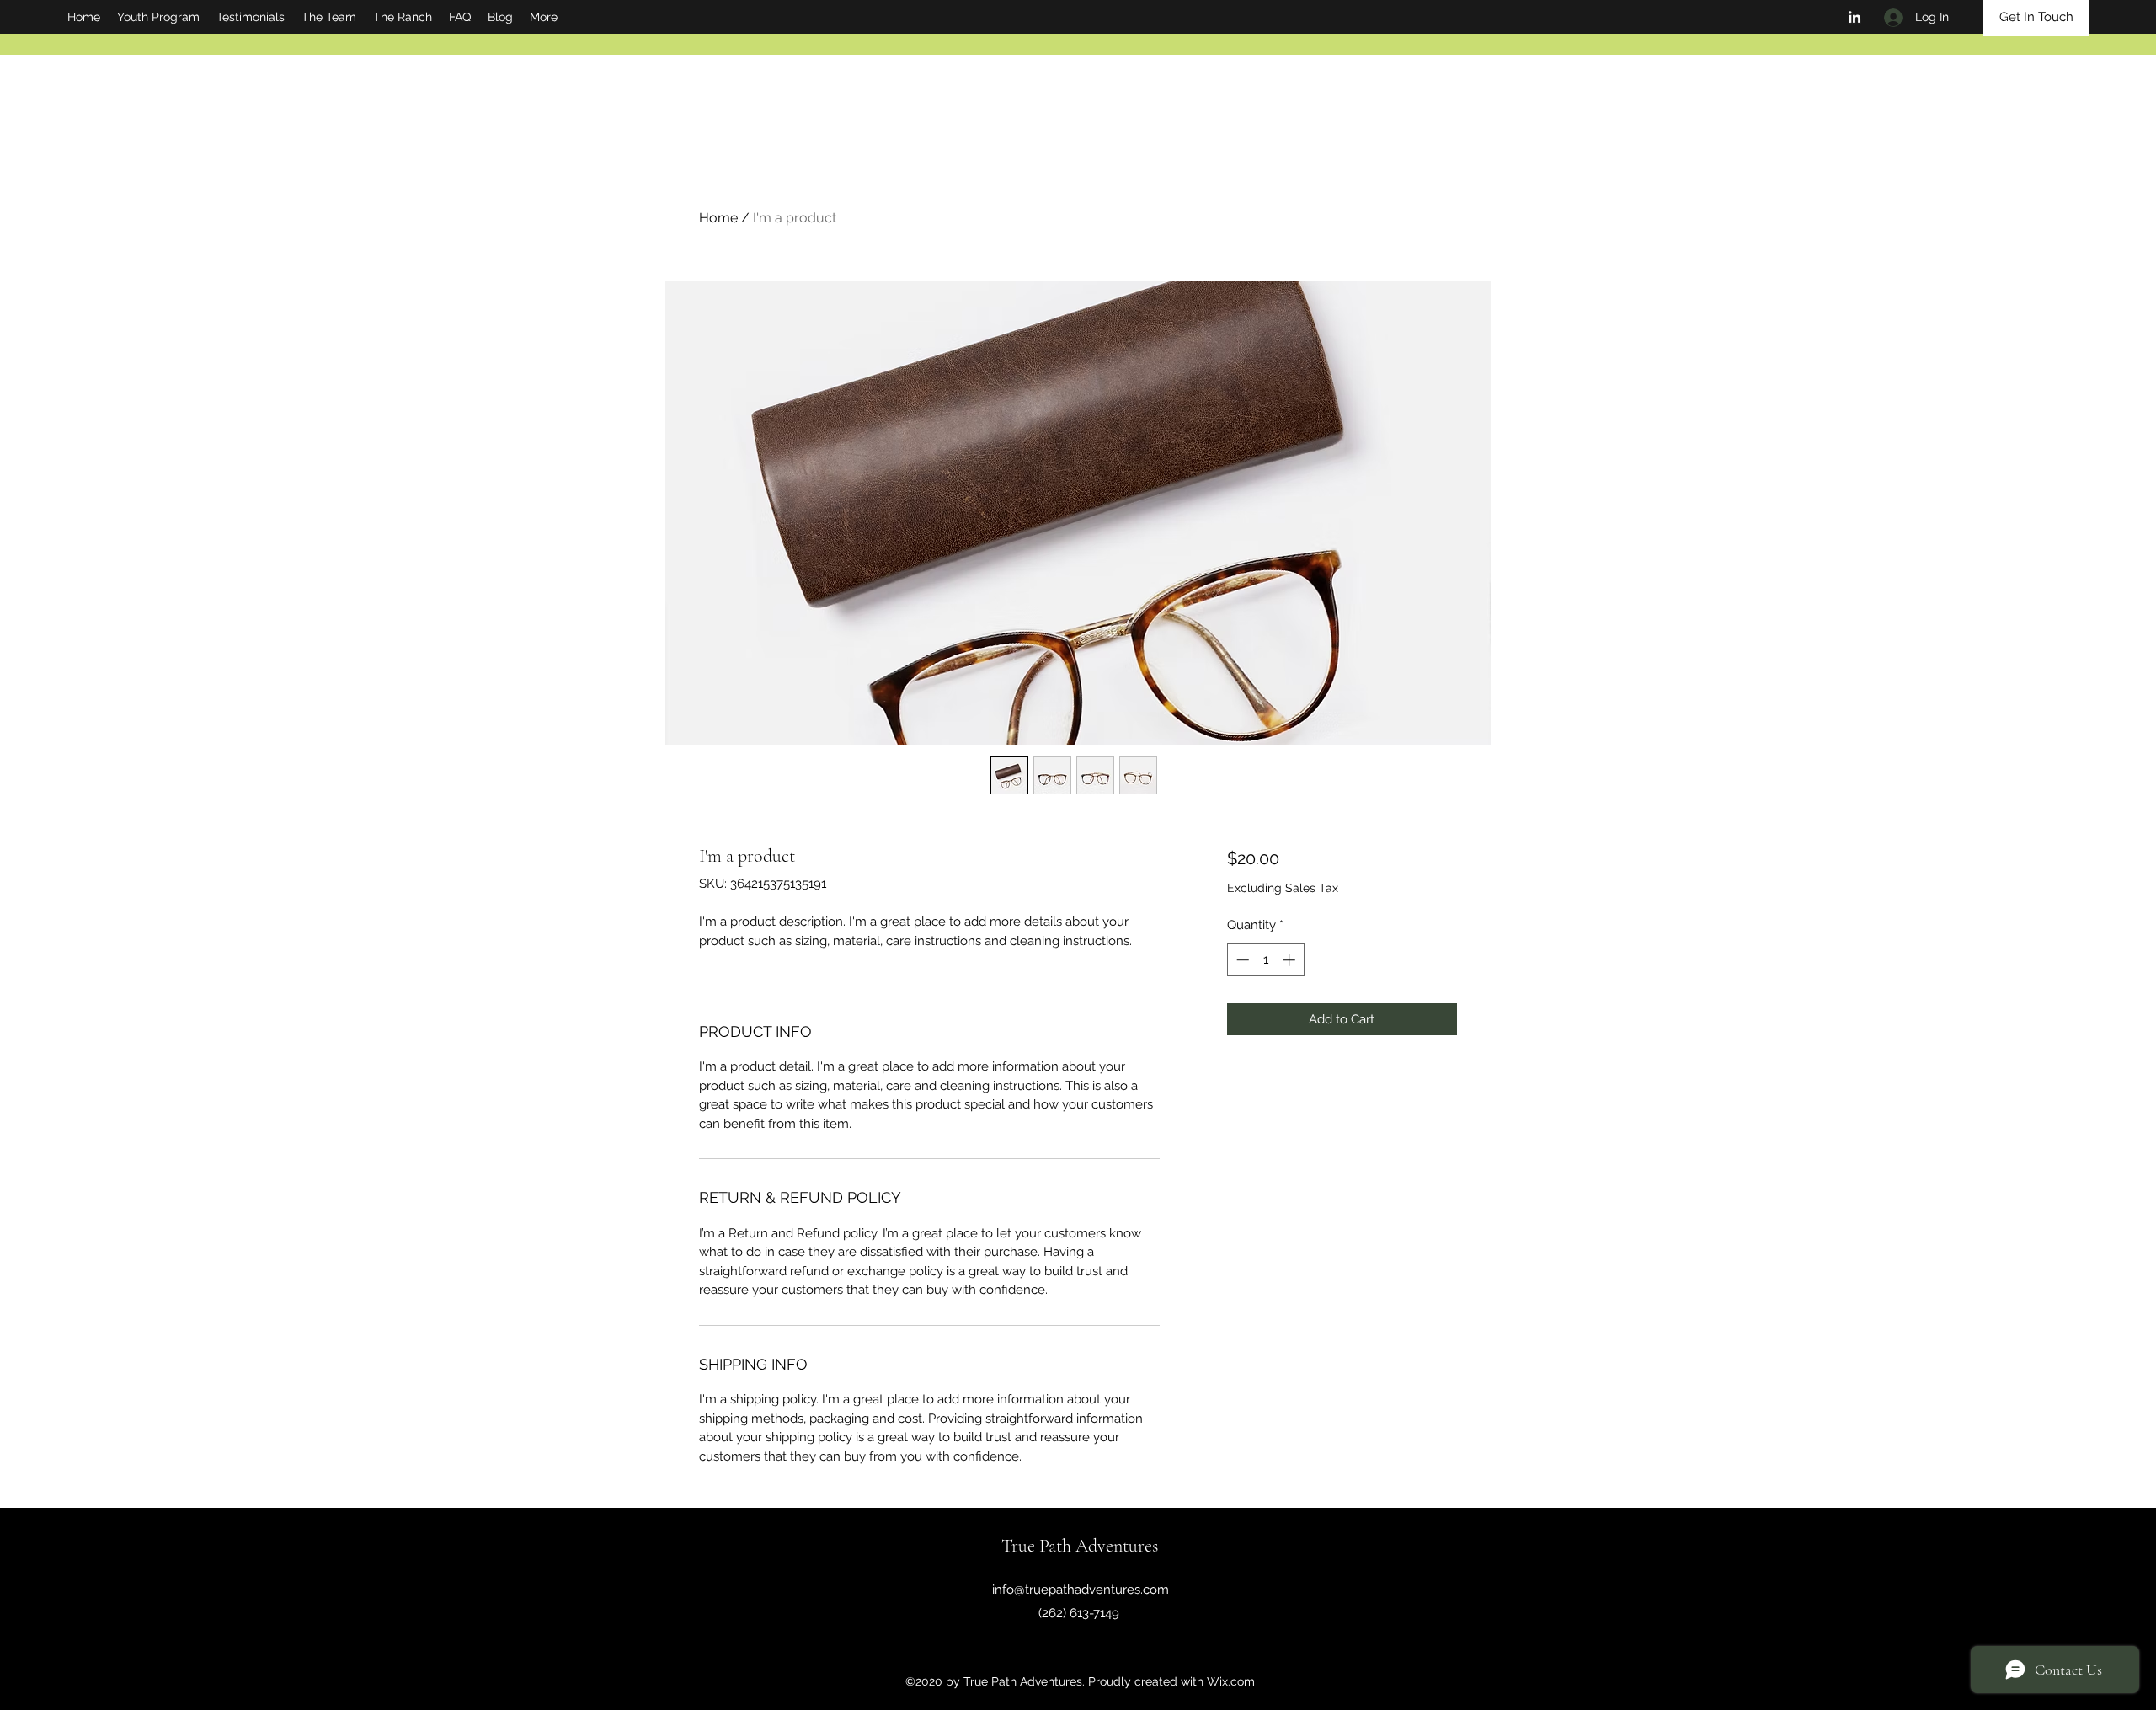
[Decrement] (1241, 960)
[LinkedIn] (1854, 17)
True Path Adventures (1080, 1546)
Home (718, 218)
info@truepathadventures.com (1081, 1590)
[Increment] (1291, 960)
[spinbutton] (1265, 960)
